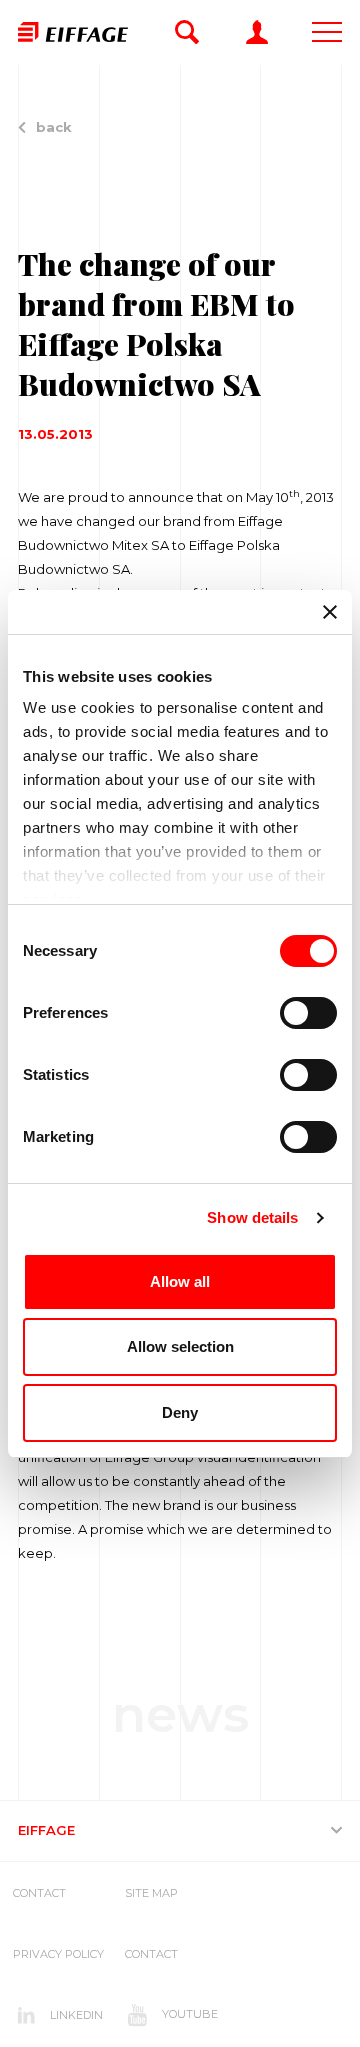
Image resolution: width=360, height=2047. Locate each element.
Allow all (180, 1281)
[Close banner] (330, 612)
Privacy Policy (58, 1954)
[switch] (308, 1013)
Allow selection (180, 1346)
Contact (39, 1893)
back (54, 127)
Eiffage (46, 1830)
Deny (180, 1412)
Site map (151, 1893)
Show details (252, 1217)
